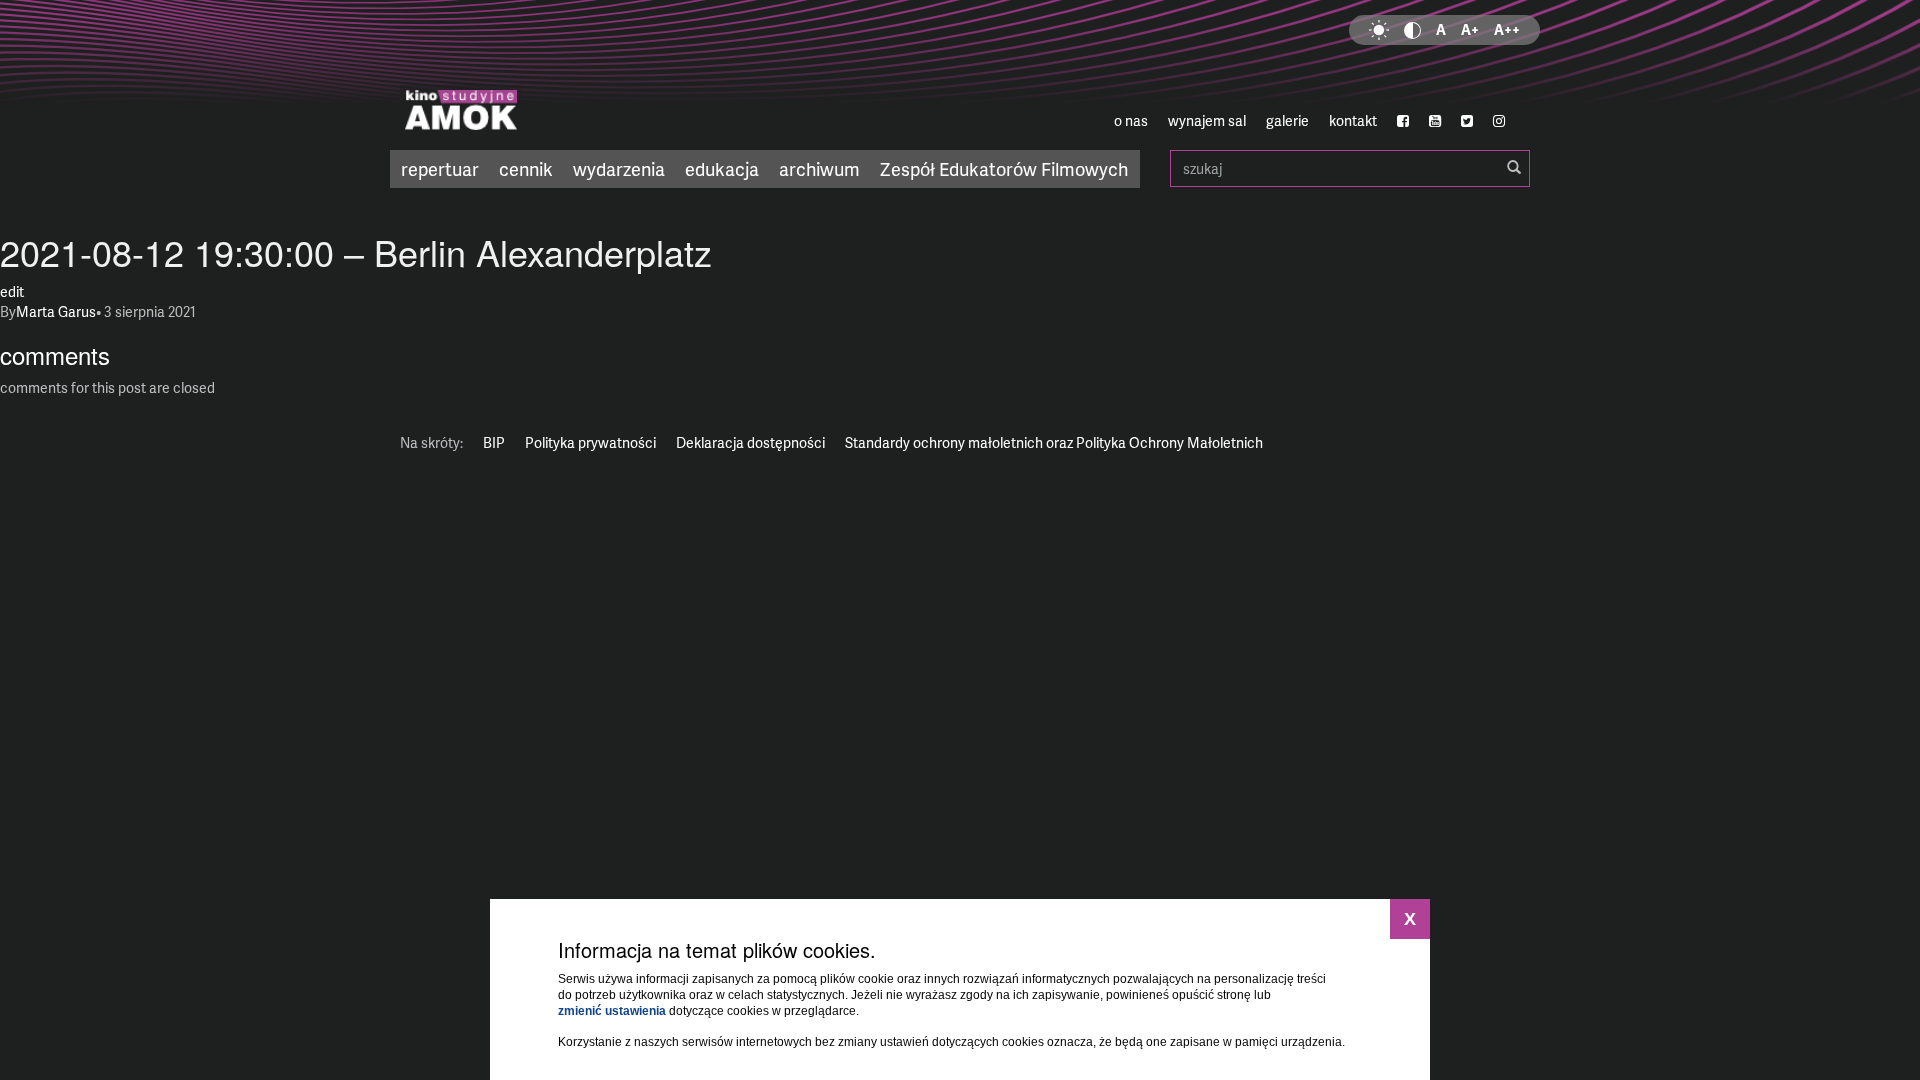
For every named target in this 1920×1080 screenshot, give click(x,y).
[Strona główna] (580, 75)
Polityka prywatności (590, 442)
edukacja (722, 168)
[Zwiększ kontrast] (1412, 30)
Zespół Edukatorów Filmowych (1004, 168)
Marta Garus (56, 311)
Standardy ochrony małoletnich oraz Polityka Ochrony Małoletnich (1054, 442)
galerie (1287, 120)
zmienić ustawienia (612, 1011)
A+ (1470, 29)
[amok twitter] (1467, 121)
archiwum (819, 168)
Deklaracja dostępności (750, 442)
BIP (494, 442)
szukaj (1350, 168)
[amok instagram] (1499, 121)
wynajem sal (1207, 120)
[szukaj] (1514, 168)
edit (12, 291)
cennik (526, 168)
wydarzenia (619, 168)
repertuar (440, 168)
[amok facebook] (1403, 121)
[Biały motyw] (1379, 30)
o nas (1131, 120)
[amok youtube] (1435, 121)
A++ (1507, 29)
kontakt (1353, 120)
